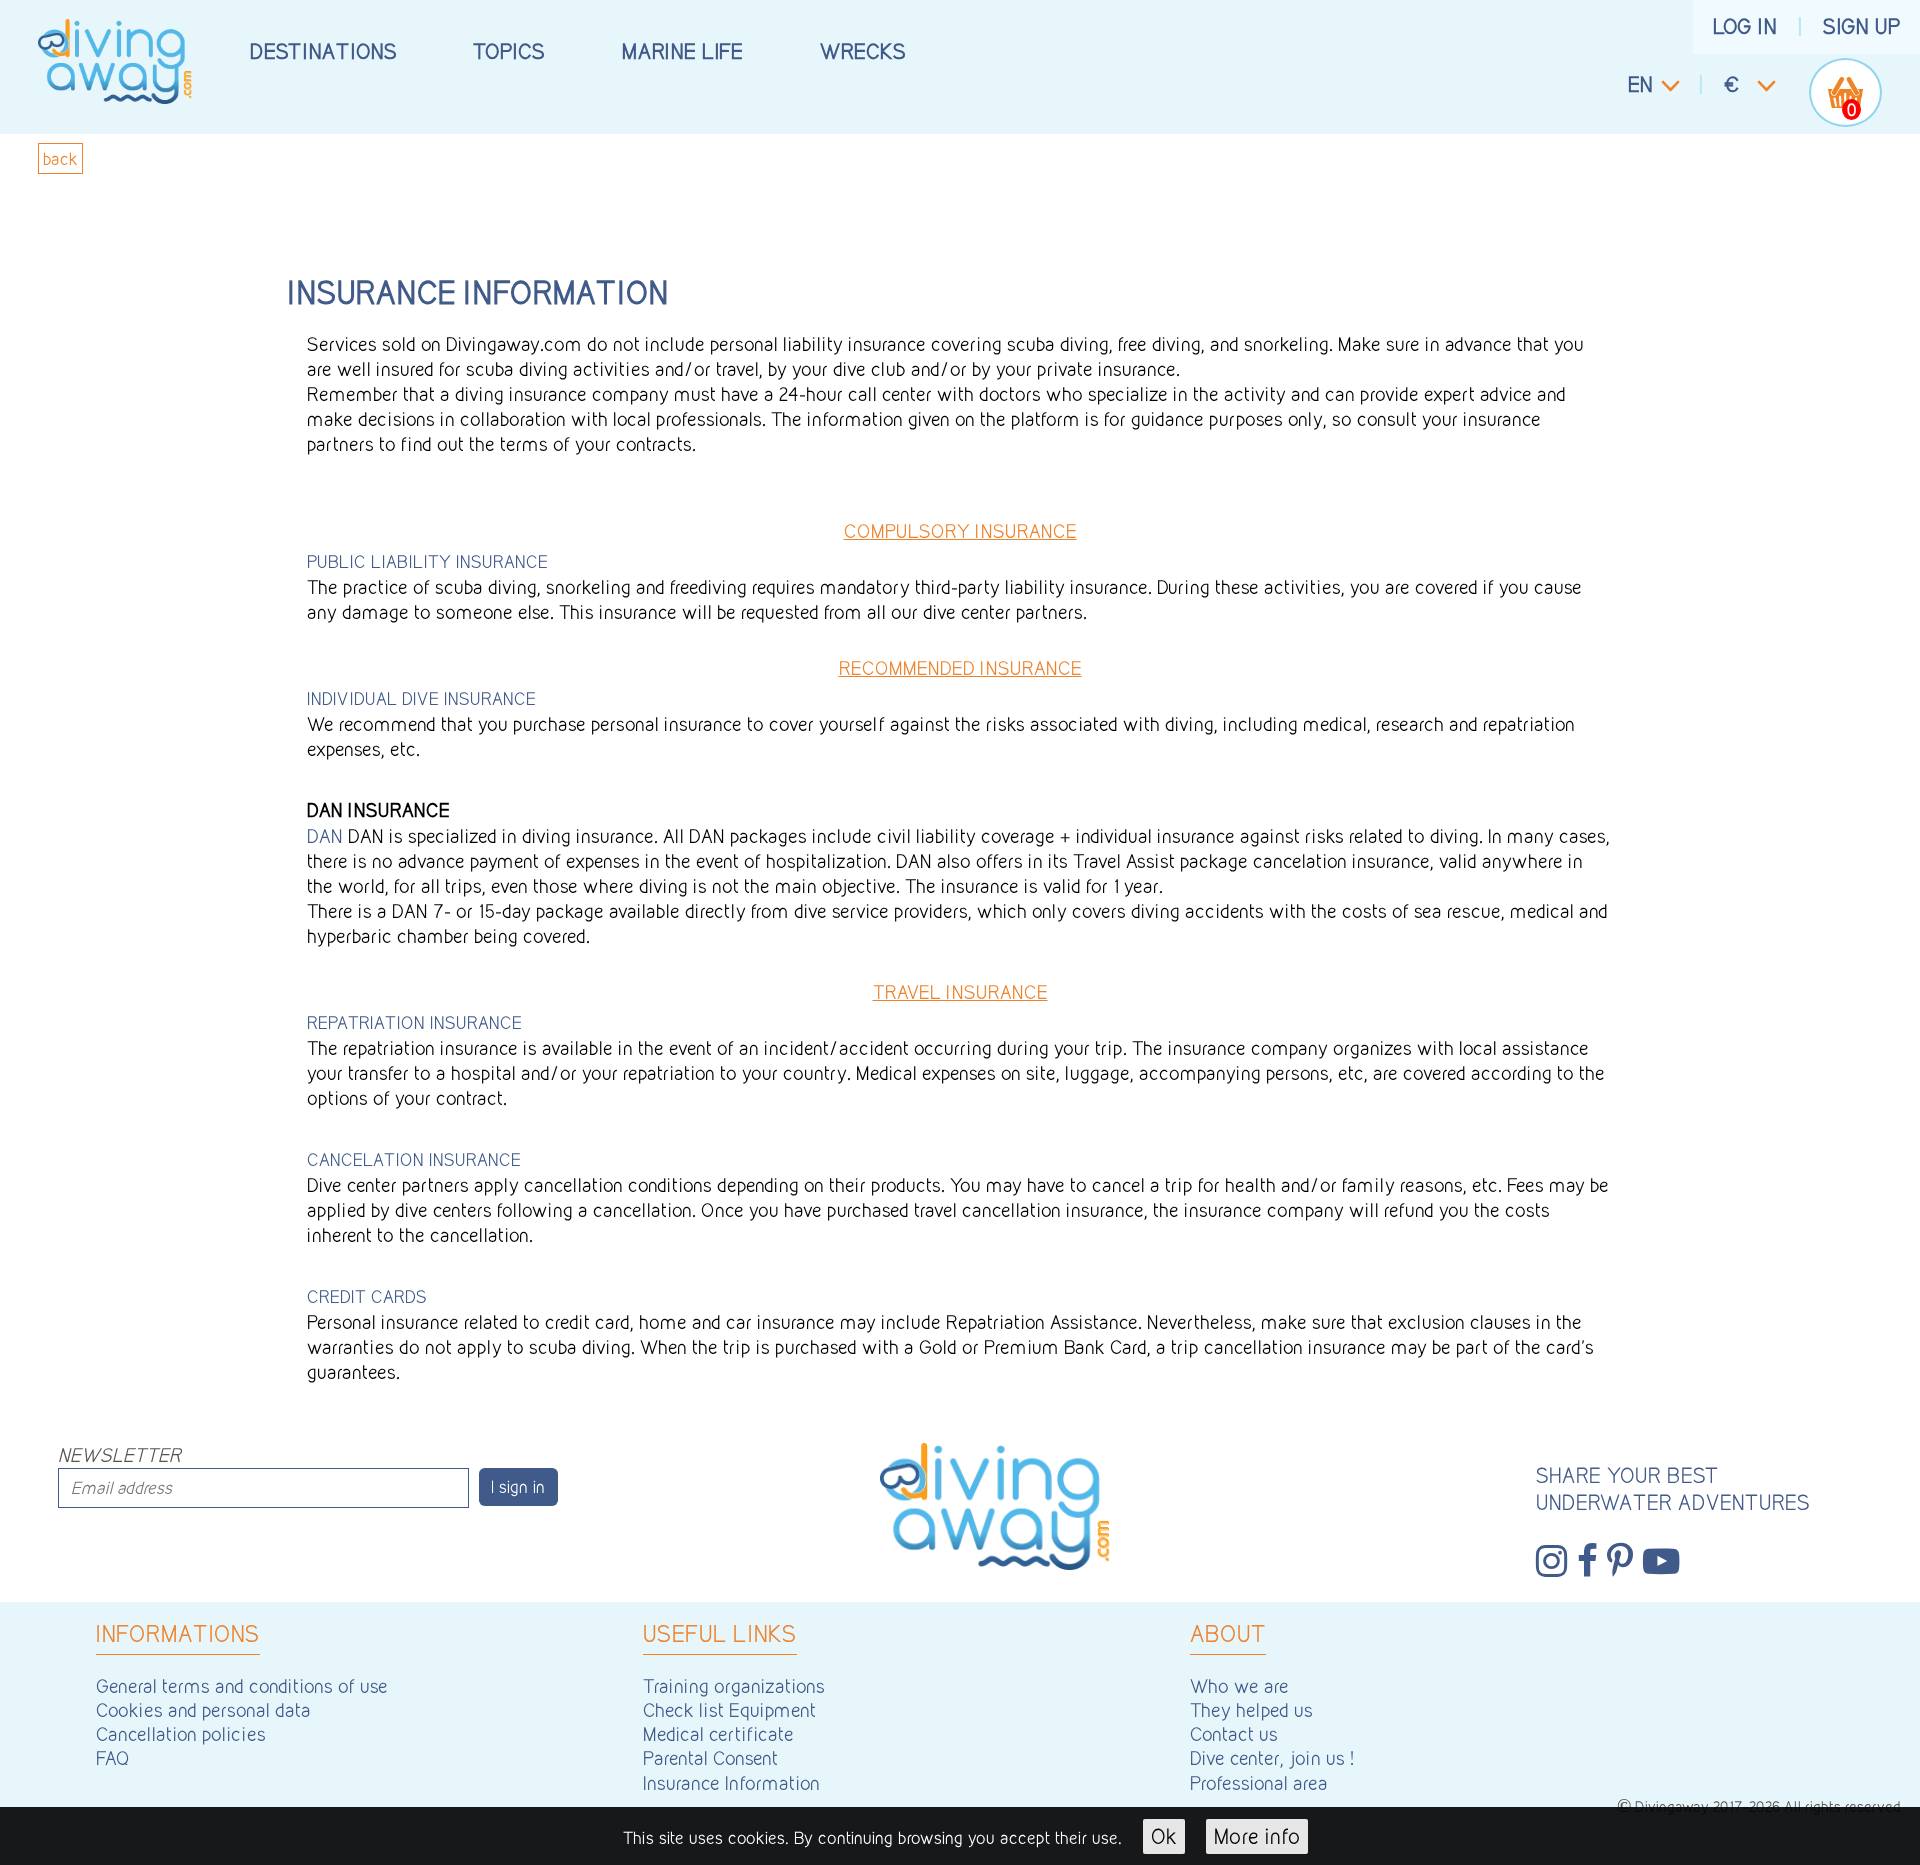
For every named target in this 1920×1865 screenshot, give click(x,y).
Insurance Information (731, 1783)
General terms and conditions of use (242, 1686)
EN (1640, 84)
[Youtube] (1661, 1561)
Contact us (1234, 1734)
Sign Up (1862, 26)
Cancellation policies (181, 1734)
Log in (1745, 26)
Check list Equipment (729, 1710)
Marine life (682, 51)
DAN (325, 836)
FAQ (113, 1758)
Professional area (1259, 1783)
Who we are (1239, 1686)
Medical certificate (718, 1734)
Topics (509, 51)
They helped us (1251, 1710)
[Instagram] (1551, 1561)
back (60, 158)
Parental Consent (710, 1758)
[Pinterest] (1620, 1561)
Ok (1164, 1836)
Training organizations (734, 1686)
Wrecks (863, 51)
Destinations (323, 51)
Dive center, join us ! (1272, 1758)
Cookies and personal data (203, 1710)
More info (1257, 1836)
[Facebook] (1587, 1561)
